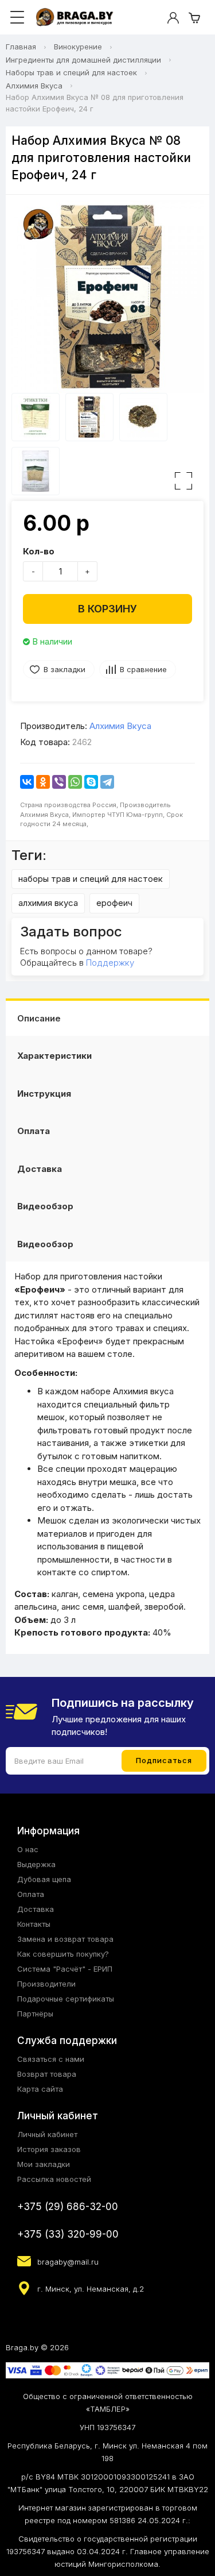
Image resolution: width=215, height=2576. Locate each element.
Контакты (34, 1924)
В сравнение (143, 669)
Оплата (34, 1131)
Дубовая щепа (44, 1879)
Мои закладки (44, 2164)
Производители (46, 1984)
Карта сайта (40, 2089)
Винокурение (78, 47)
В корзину (107, 609)
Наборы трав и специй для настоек (71, 72)
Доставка (40, 1169)
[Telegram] (107, 782)
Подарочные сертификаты (66, 1999)
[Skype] (91, 782)
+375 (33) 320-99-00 (68, 2234)
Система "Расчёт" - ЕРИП (65, 1969)
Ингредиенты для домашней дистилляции (83, 60)
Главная (21, 47)
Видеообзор (45, 1206)
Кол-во (39, 551)
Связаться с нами (51, 2059)
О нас (28, 1849)
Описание (39, 1018)
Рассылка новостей (54, 2179)
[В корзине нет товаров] (194, 18)
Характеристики (54, 1056)
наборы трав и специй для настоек (91, 879)
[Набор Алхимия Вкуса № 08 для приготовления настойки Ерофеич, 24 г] (107, 297)
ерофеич (114, 903)
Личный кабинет (47, 2134)
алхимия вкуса (48, 903)
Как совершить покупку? (63, 1954)
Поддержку (110, 963)
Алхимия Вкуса (34, 86)
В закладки (64, 669)
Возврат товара (47, 2074)
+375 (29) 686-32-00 (68, 2207)
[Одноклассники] (43, 782)
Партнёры (35, 2014)
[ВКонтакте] (27, 782)
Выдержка (36, 1864)
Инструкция (44, 1094)
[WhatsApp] (75, 782)
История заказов (49, 2149)
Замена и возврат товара (65, 1939)
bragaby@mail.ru (68, 2262)
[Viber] (59, 782)
